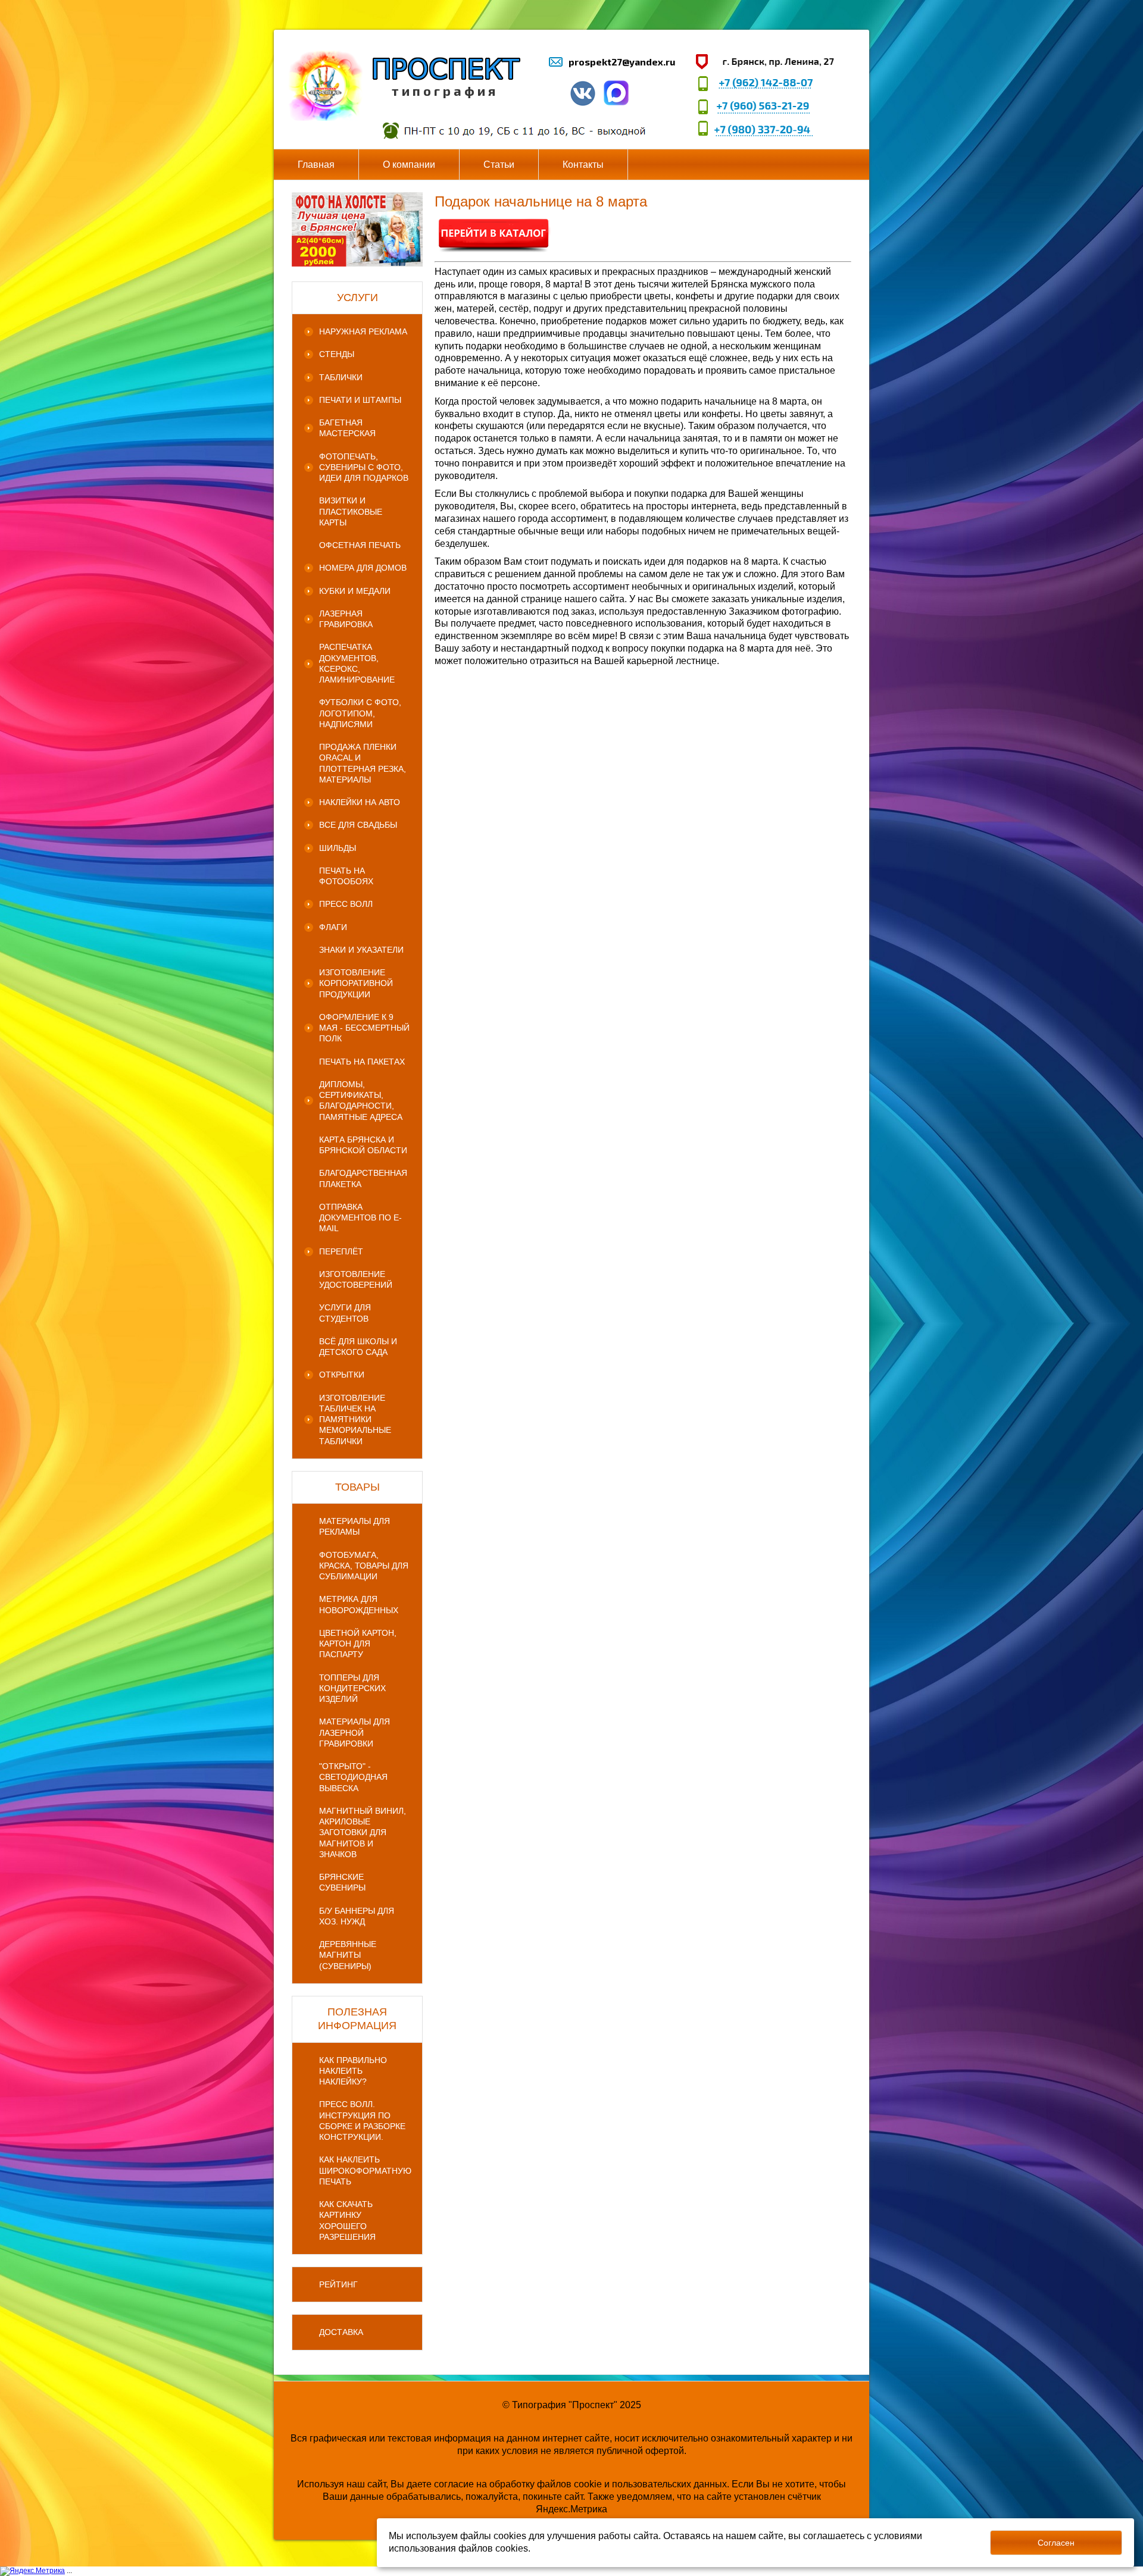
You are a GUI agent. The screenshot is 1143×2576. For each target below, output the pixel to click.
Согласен (1056, 2543)
